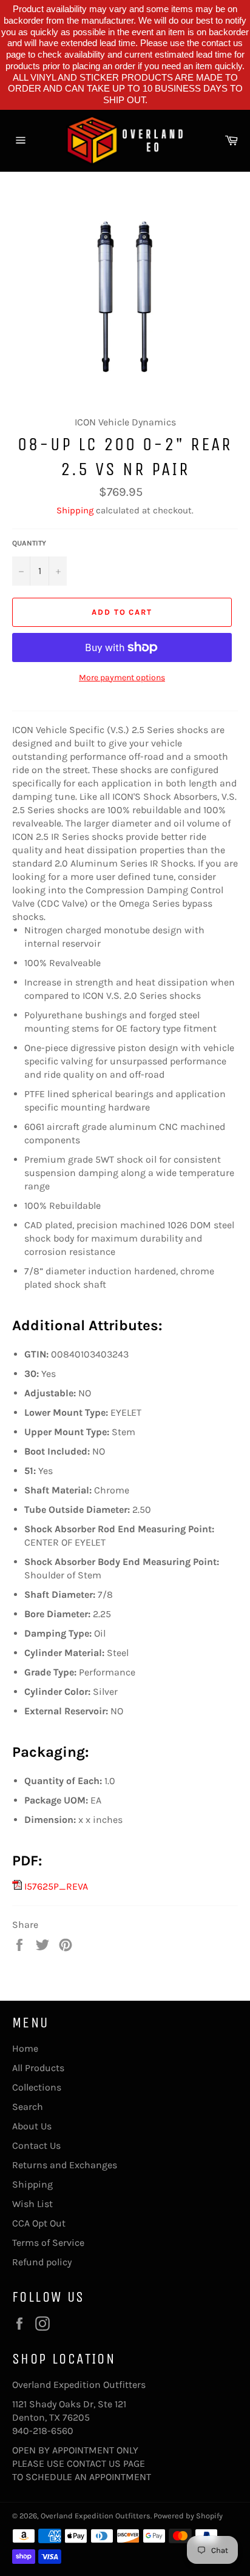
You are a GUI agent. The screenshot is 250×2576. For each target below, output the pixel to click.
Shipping (75, 510)
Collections (37, 2087)
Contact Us (36, 2145)
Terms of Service (48, 2243)
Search (28, 2107)
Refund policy (42, 2262)
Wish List (32, 2204)
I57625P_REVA (55, 1886)
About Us (32, 2126)
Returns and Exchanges (65, 2165)
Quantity (29, 543)
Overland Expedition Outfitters (96, 2516)
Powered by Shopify (188, 2516)
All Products (38, 2068)
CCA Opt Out (39, 2223)
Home (25, 2048)
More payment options (122, 678)
